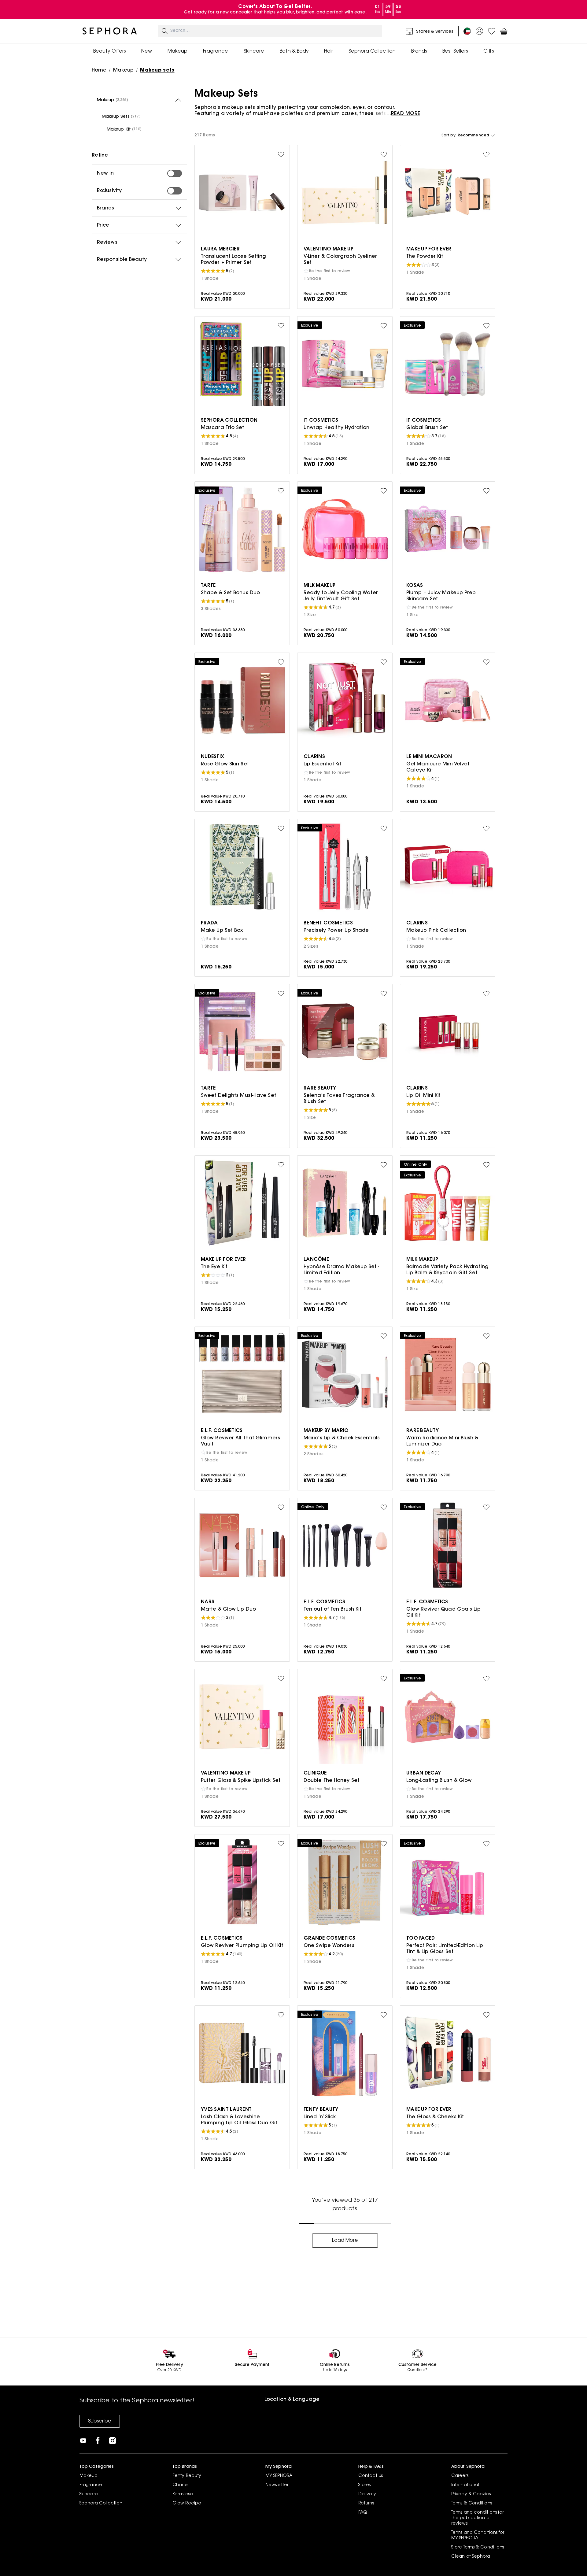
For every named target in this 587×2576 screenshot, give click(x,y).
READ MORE (406, 114)
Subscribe (100, 2421)
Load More (345, 2241)
